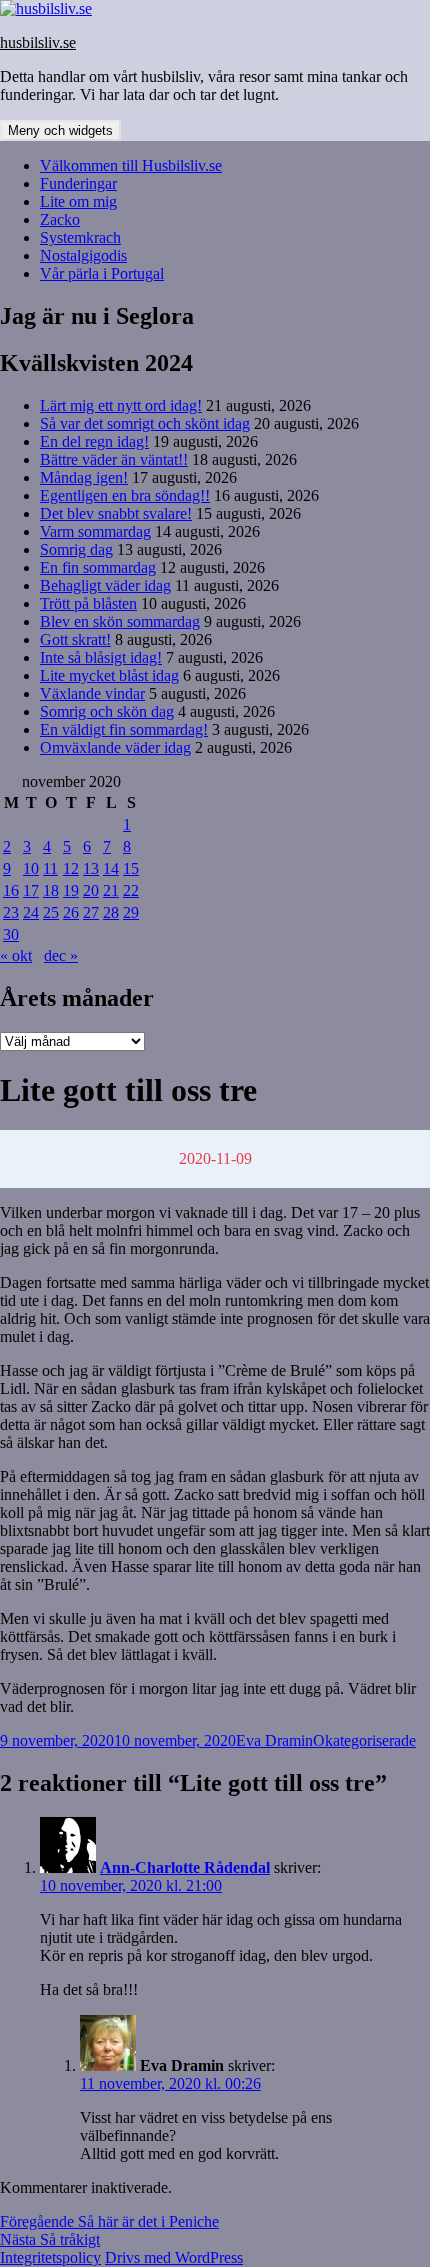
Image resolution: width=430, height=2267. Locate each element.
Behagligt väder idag (105, 585)
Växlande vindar (92, 693)
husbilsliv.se (38, 42)
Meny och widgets (60, 130)
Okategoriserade (364, 1740)
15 (131, 868)
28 (111, 912)
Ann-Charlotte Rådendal (185, 1867)
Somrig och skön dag (107, 711)
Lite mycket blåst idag (109, 675)
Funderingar (78, 183)
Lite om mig (78, 201)
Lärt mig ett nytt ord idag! (121, 405)
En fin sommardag (98, 567)
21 (111, 890)
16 (11, 890)
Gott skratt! (75, 639)
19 (71, 890)
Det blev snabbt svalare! (116, 513)
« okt (16, 955)
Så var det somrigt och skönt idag (145, 423)
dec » (61, 955)
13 (91, 868)
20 (91, 890)
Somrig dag (76, 549)
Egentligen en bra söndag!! (125, 495)
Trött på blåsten (88, 603)
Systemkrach (80, 237)
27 (91, 912)
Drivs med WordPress (174, 2257)
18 (51, 890)
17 (31, 890)
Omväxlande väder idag (115, 747)
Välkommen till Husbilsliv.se (131, 165)
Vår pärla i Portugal (102, 273)
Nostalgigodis (83, 255)
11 (50, 868)
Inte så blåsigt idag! (101, 657)
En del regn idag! (94, 441)
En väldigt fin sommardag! (124, 729)
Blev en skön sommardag (120, 621)
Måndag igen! (84, 477)
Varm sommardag (95, 531)
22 (131, 890)
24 (31, 912)
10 (31, 868)
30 (11, 934)
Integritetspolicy (50, 2257)
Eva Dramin (274, 1740)
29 (131, 912)
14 (111, 868)
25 (51, 912)
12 (71, 868)
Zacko (60, 219)
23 (11, 912)
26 (71, 912)
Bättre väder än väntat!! (114, 459)
